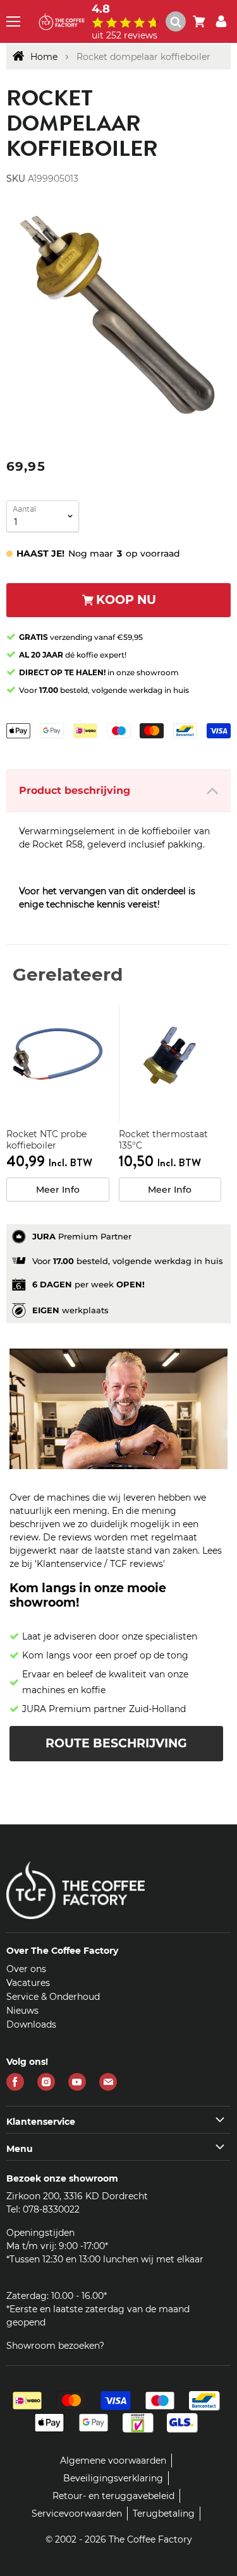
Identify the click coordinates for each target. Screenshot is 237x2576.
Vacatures (28, 1983)
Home (44, 57)
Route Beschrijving (116, 1743)
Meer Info (58, 1190)
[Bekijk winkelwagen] (199, 21)
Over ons (26, 1969)
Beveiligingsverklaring (113, 2478)
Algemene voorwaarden (113, 2461)
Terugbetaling (164, 2514)
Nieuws (22, 2011)
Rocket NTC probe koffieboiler (46, 1140)
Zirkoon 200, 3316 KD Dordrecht (77, 2196)
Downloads (31, 2024)
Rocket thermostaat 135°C (163, 1140)
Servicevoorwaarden (77, 2514)
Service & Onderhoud (53, 1997)
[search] (181, 21)
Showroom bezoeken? (55, 2346)
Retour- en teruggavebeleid (113, 2496)
